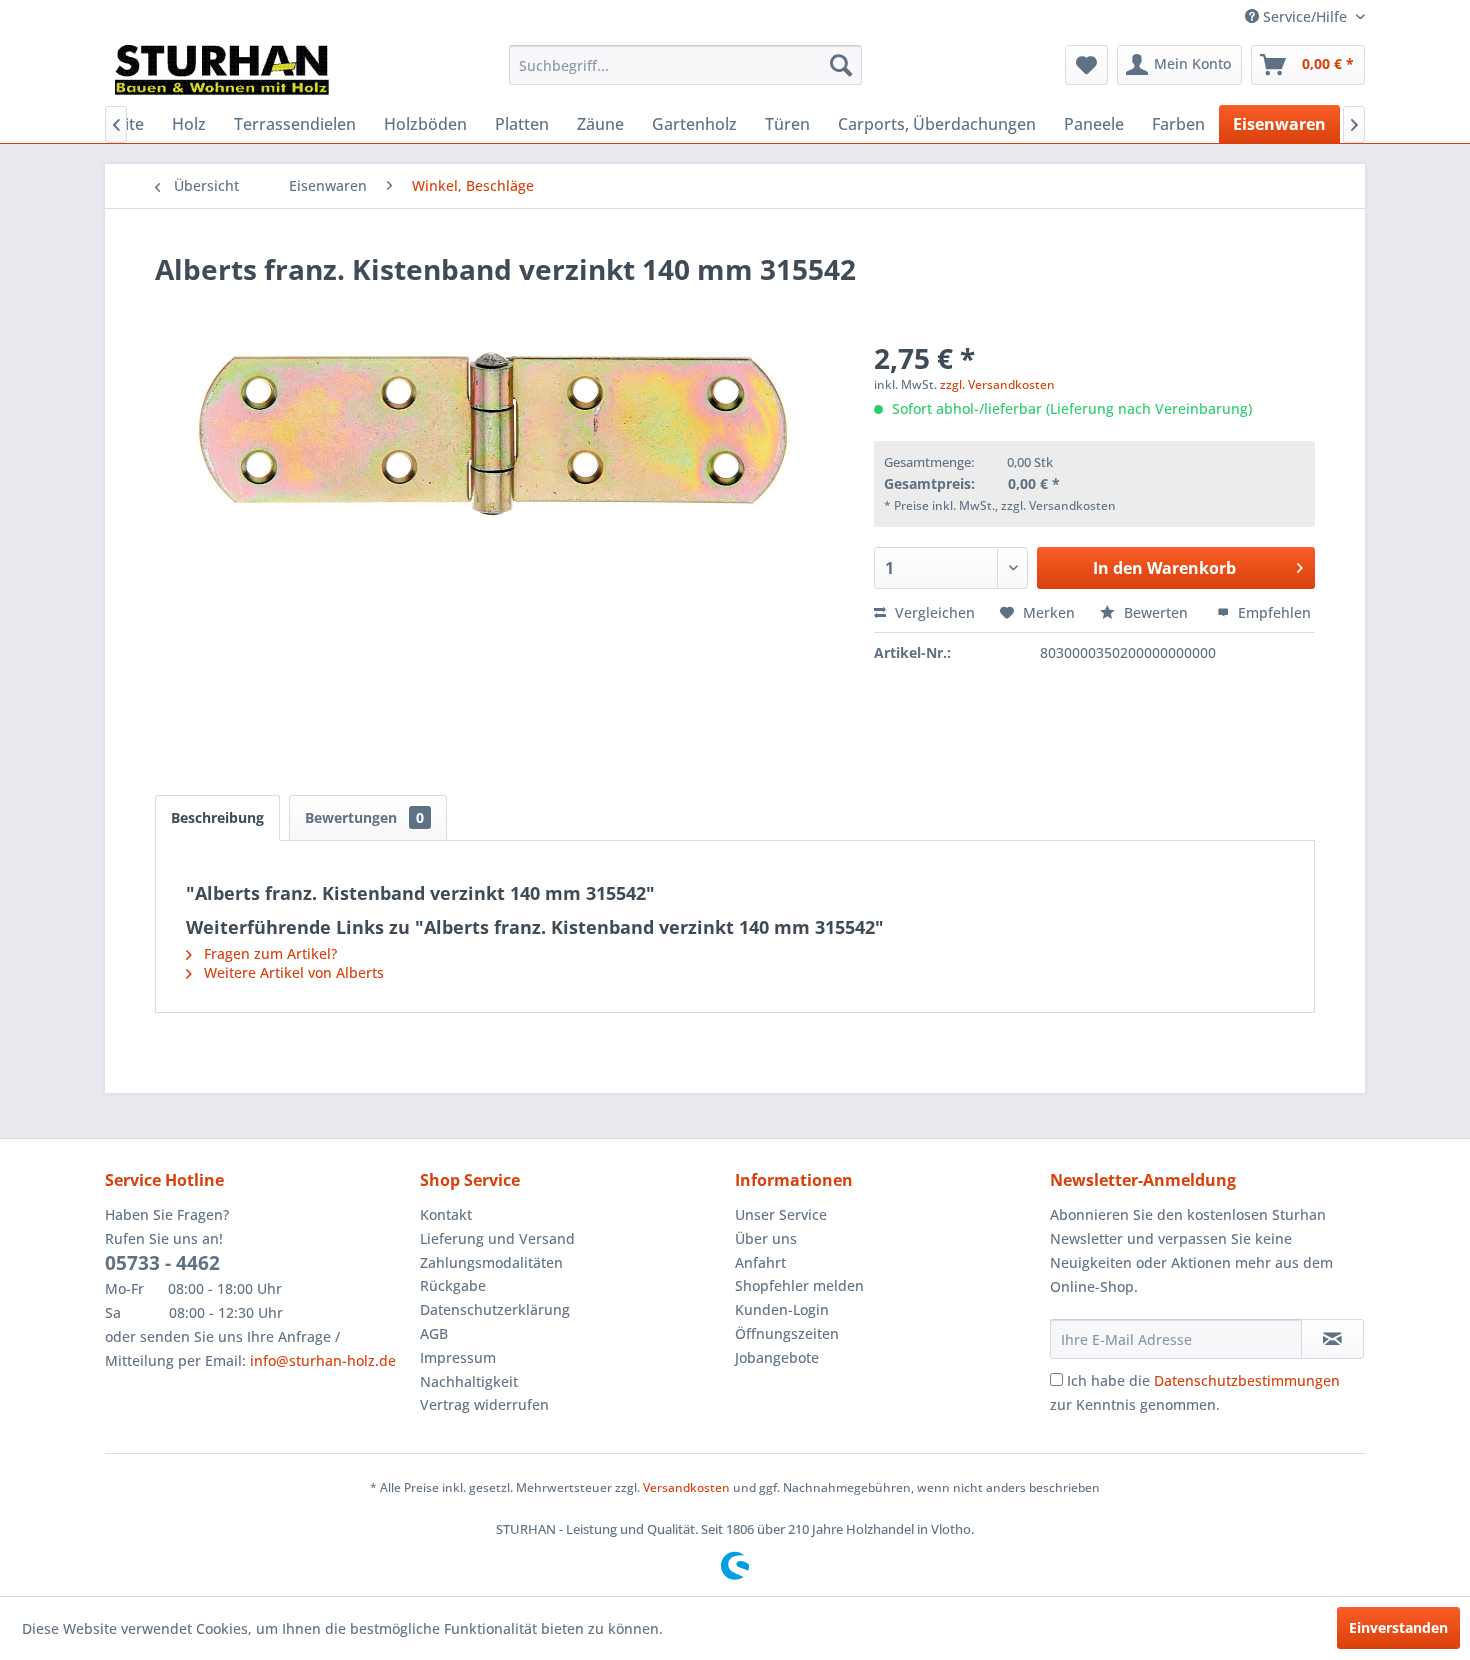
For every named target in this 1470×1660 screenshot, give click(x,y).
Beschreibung (217, 817)
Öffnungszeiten (787, 1333)
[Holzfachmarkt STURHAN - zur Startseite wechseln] (222, 70)
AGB (434, 1333)
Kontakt (446, 1214)
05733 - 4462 (162, 1263)
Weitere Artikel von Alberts (292, 972)
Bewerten (1156, 612)
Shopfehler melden (799, 1285)
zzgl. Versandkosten (997, 384)
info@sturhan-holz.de (323, 1360)
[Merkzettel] (1086, 65)
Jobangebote (777, 1357)
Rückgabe (453, 1285)
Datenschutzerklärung (495, 1309)
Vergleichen (933, 612)
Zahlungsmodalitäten (491, 1262)
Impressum (458, 1357)
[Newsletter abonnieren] (1332, 1339)
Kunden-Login (782, 1309)
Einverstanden (1398, 1627)
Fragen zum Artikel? (268, 953)
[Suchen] (841, 65)
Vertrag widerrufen (484, 1404)
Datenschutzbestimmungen (1247, 1380)
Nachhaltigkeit (469, 1381)
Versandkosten (686, 1487)
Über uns (766, 1238)
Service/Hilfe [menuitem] (1305, 16)
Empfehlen (1272, 612)
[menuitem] (685, 65)
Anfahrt (760, 1262)
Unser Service (781, 1214)
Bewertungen (364, 817)
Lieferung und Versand (497, 1238)
